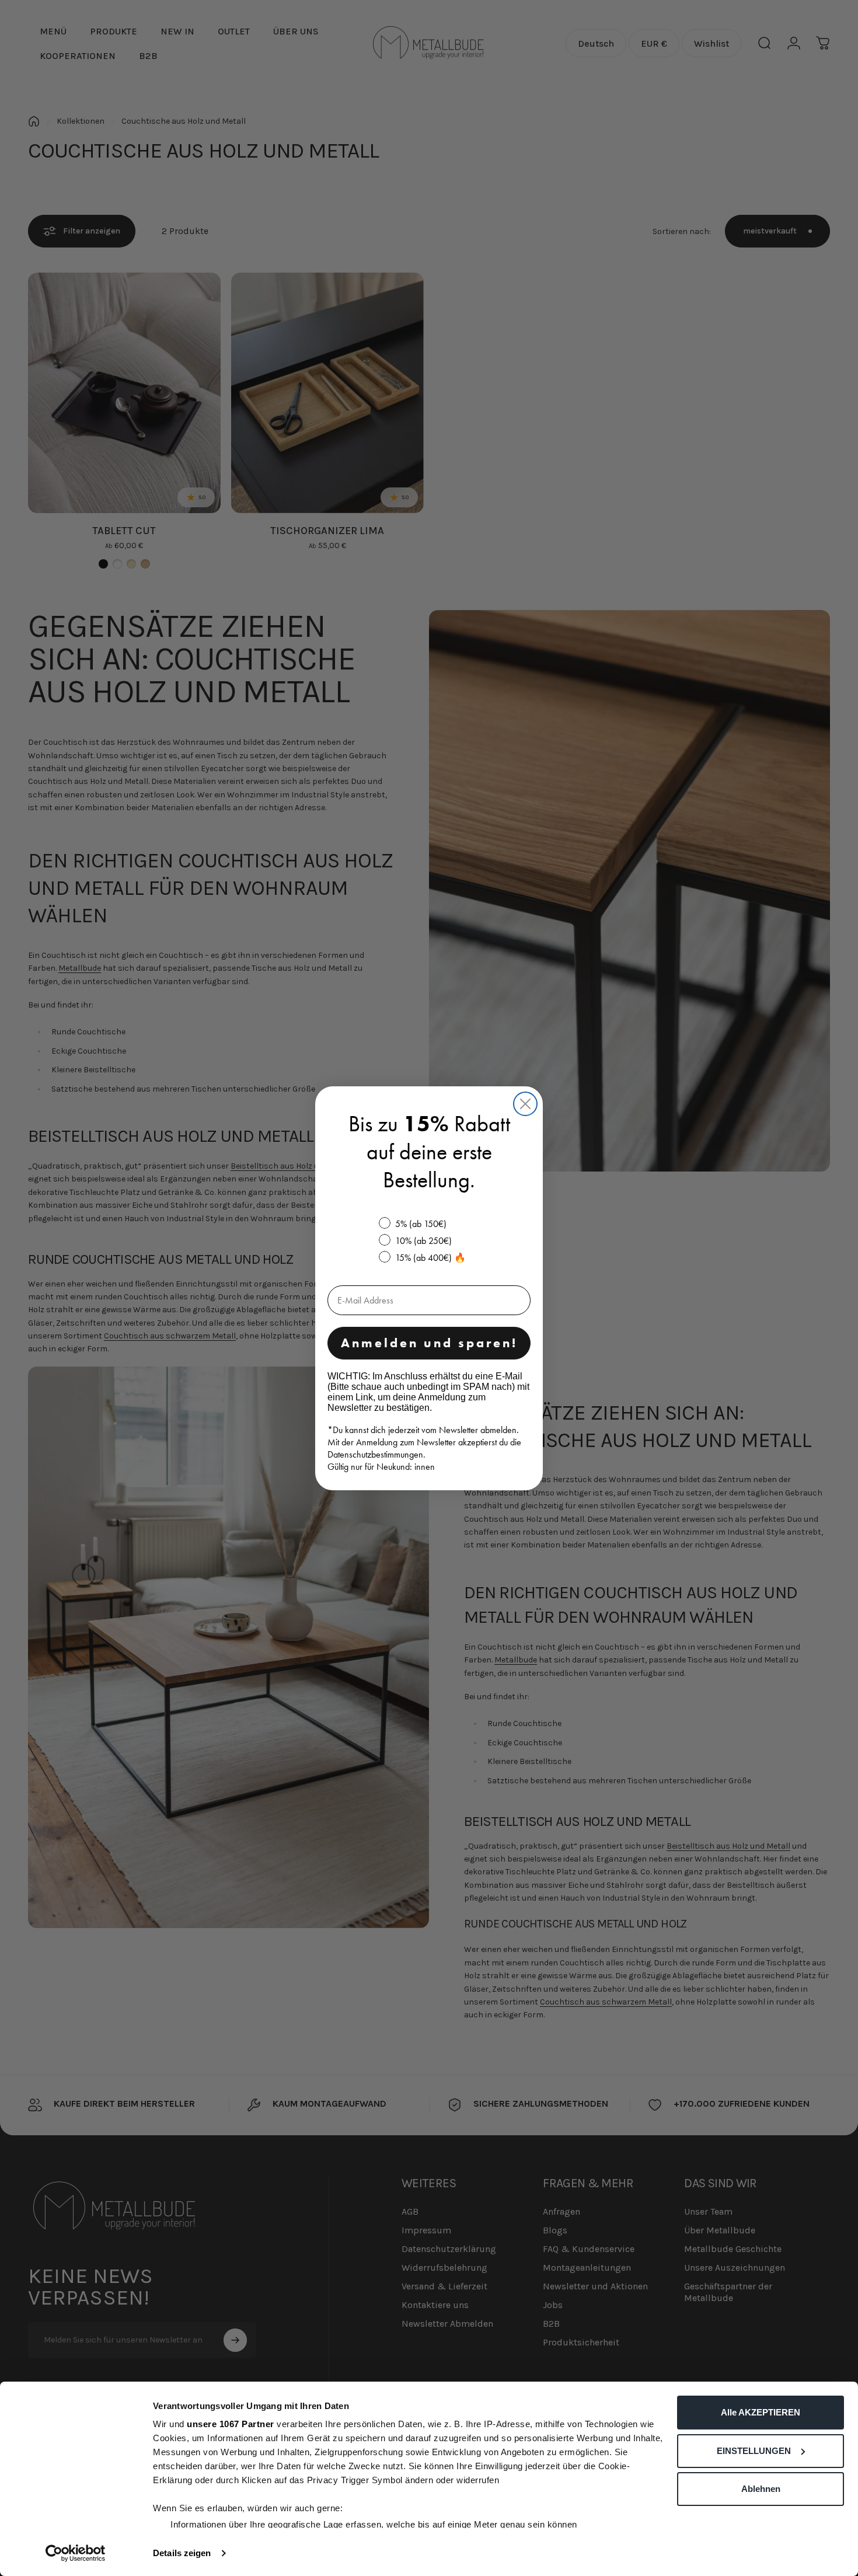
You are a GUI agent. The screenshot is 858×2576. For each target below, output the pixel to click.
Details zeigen (182, 2553)
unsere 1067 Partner (231, 2424)
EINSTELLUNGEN (754, 2451)
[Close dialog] (525, 1104)
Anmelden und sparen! (429, 1343)
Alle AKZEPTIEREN (761, 2412)
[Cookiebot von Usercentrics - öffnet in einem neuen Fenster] (76, 2553)
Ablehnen (761, 2489)
